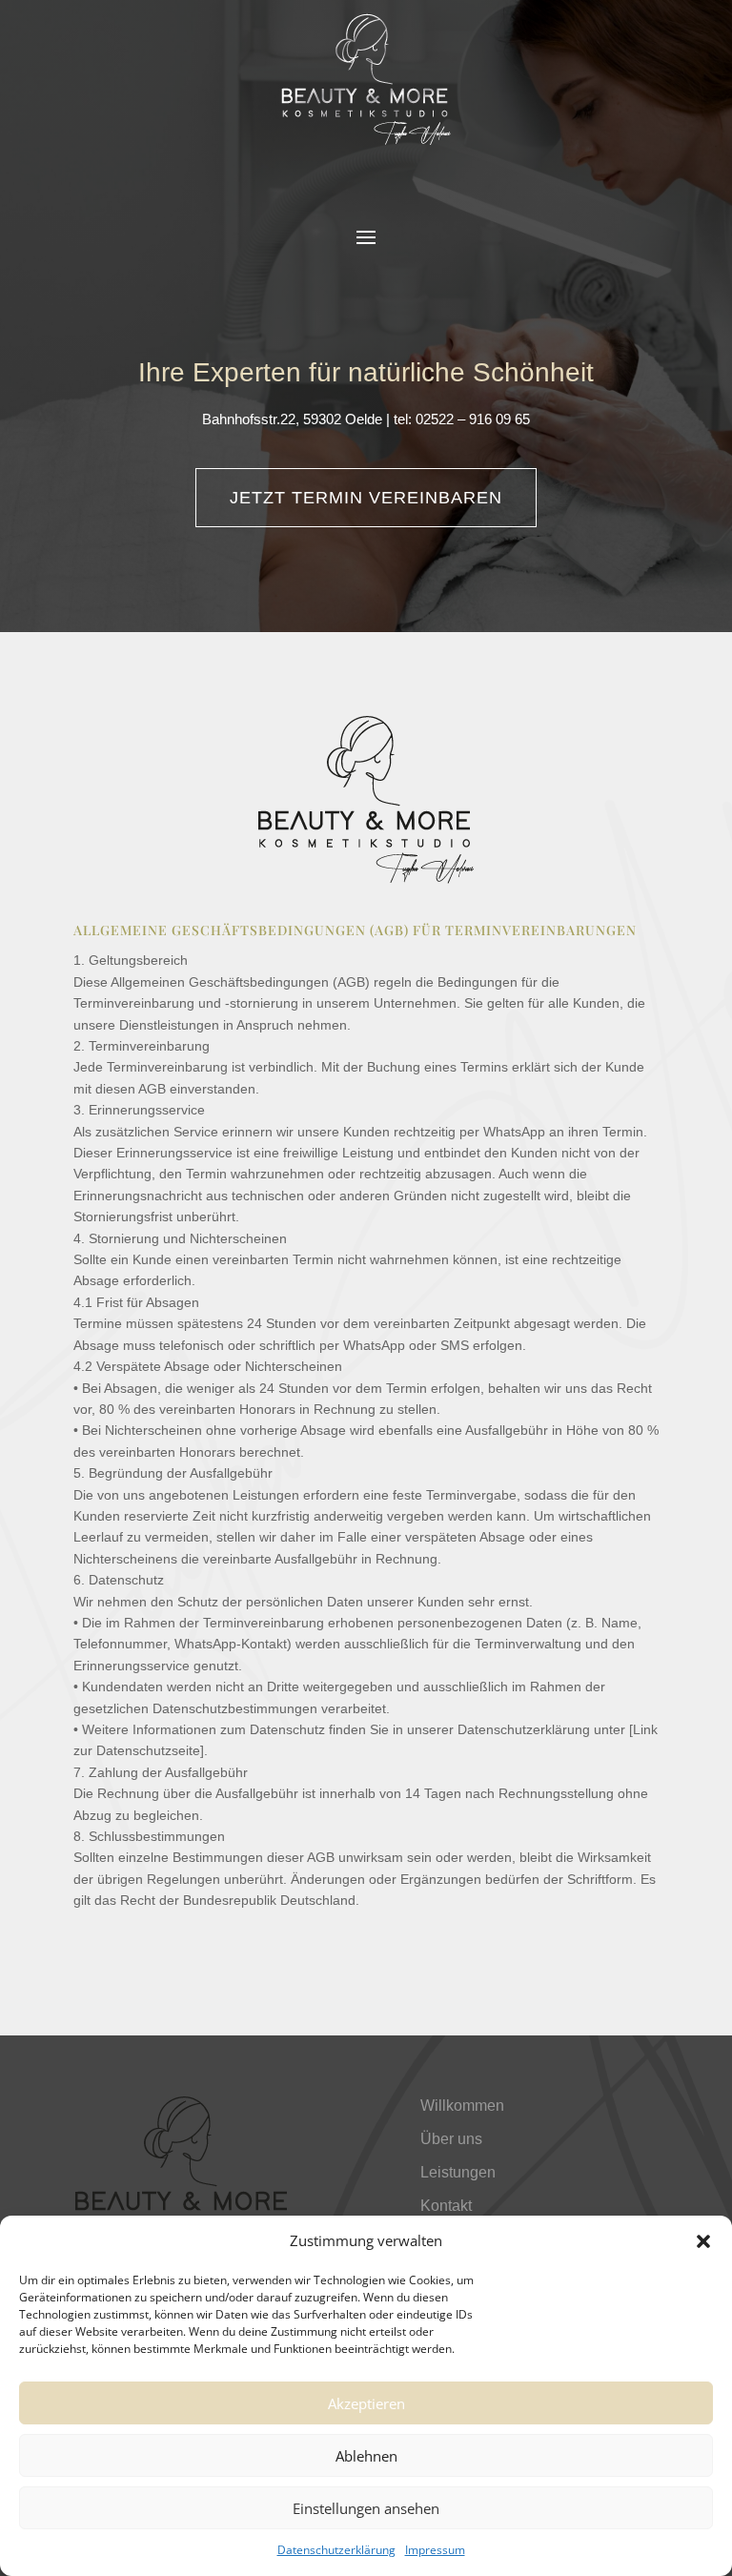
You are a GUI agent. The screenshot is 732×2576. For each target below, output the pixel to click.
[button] (703, 2241)
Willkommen (462, 2106)
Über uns (451, 2139)
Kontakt (446, 2206)
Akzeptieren (366, 2403)
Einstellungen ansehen (366, 2508)
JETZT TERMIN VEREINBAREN (366, 498)
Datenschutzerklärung (336, 2550)
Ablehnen (366, 2456)
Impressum (435, 2550)
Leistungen (458, 2172)
